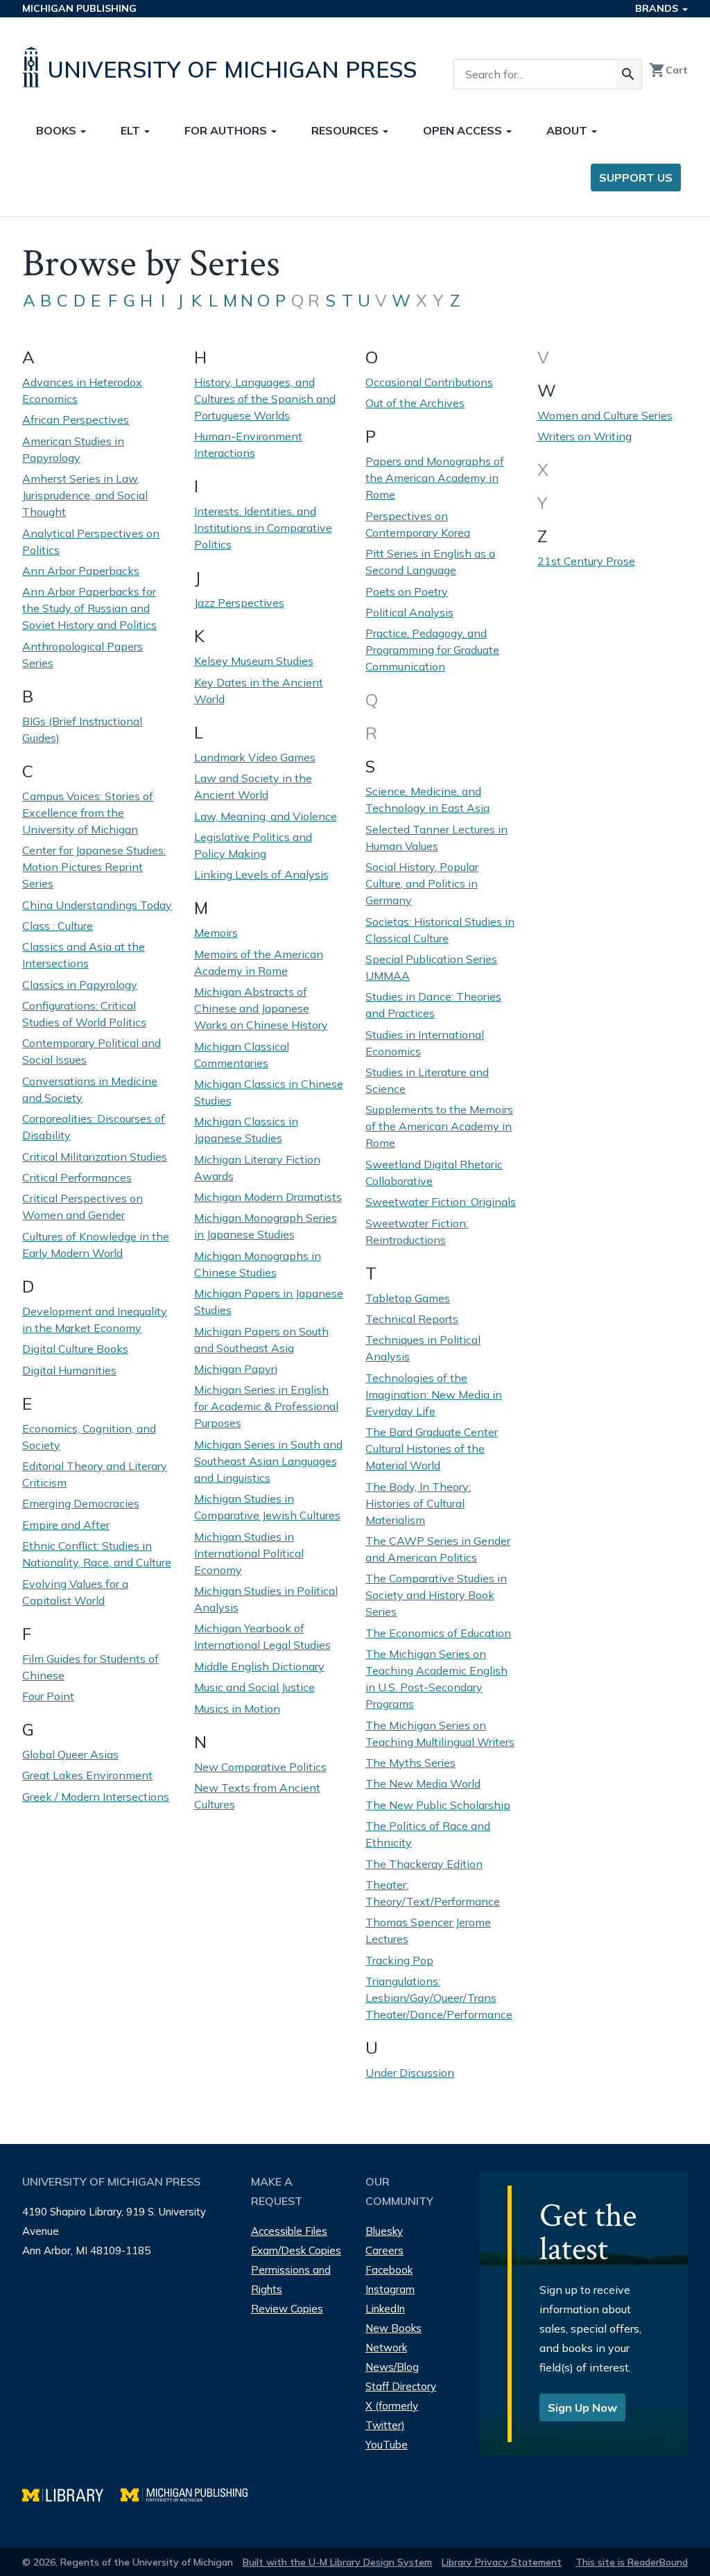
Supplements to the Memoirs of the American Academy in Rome (439, 1126)
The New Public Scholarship (438, 1805)
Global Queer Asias (70, 1754)
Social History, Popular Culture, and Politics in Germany (422, 883)
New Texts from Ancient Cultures (257, 1796)
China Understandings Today (97, 905)
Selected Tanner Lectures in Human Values (436, 838)
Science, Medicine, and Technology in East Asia (427, 799)
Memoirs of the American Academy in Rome (259, 962)
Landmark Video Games (255, 757)
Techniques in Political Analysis (423, 1348)
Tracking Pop (399, 1960)
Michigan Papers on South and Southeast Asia (261, 1340)
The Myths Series (410, 1763)
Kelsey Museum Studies (254, 661)
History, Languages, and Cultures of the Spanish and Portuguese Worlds (265, 399)
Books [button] (58, 130)
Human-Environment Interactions (248, 444)
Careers (384, 2250)
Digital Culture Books (75, 1349)
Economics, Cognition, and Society (89, 1437)
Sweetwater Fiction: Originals (441, 1202)
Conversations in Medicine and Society (90, 1089)
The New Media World (423, 1783)
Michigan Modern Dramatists (268, 1197)
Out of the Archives (415, 403)
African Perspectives (76, 420)
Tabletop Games (408, 1298)
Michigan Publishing (79, 8)
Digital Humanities (69, 1370)
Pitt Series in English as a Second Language (430, 562)
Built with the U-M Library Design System (337, 2562)
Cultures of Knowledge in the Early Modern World (96, 1245)
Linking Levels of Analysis (261, 874)
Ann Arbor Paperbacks (81, 571)
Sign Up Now (582, 2408)
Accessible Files (289, 2231)
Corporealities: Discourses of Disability (94, 1127)
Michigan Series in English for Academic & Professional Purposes (266, 1406)
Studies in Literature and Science (427, 1080)
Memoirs (216, 933)
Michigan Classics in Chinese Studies (269, 1092)
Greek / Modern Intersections (96, 1797)
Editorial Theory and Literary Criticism (95, 1474)
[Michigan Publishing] (191, 2493)
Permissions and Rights (291, 2280)
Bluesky (384, 2231)
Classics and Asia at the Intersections (84, 955)
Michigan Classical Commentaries (242, 1055)
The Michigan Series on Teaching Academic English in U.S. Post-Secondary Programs (436, 1679)
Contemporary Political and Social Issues (92, 1051)
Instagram (390, 2289)
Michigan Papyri (236, 1369)
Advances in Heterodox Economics (82, 390)
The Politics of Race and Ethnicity (428, 1834)
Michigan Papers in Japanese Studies (269, 1302)
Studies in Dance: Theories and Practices (433, 1005)
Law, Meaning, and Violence (266, 816)
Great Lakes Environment (87, 1775)
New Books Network (393, 2338)
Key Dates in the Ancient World (259, 691)
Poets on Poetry (407, 591)
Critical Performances (77, 1177)
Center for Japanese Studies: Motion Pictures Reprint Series (94, 867)
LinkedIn (385, 2309)
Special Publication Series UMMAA (431, 967)
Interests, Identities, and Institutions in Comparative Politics (263, 528)
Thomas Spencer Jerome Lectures (428, 1930)
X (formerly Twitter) (392, 2415)
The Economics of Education (438, 1633)
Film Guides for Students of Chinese (90, 1667)
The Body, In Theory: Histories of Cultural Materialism (418, 1503)
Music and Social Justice (254, 1687)
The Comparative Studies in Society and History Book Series (436, 1595)
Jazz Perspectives (239, 603)
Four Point (48, 1696)
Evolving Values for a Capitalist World (75, 1592)
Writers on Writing (585, 436)
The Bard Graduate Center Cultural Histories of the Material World (432, 1449)
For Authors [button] (227, 130)
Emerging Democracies (81, 1503)
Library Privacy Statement (502, 2562)
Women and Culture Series (605, 415)
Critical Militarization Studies (95, 1157)
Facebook (389, 2270)
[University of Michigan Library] (71, 2493)
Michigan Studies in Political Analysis (266, 1599)
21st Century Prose (586, 561)
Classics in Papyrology (80, 985)
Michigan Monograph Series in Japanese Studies (266, 1226)
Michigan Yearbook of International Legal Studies (262, 1636)
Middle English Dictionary (259, 1666)
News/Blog (392, 2367)
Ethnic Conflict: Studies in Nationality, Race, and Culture (97, 1554)
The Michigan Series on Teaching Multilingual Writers (440, 1734)
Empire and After (66, 1525)
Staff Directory (401, 2386)
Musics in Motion (237, 1709)
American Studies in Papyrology (73, 449)
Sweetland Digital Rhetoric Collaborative (434, 1173)
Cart (668, 70)
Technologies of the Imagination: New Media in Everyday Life (434, 1394)
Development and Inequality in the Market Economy (95, 1320)
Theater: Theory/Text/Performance (433, 1893)
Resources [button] (346, 130)
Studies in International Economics (425, 1043)
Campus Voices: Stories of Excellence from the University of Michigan (88, 813)
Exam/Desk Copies (296, 2250)
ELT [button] (132, 130)
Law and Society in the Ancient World (253, 786)
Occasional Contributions (429, 382)
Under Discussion (410, 2073)
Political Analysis (409, 612)
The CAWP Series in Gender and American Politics (438, 1549)
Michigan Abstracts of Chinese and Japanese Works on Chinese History (261, 1008)
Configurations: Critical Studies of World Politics (84, 1014)
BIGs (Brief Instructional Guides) (82, 729)
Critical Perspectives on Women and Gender (83, 1207)
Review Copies (287, 2309)
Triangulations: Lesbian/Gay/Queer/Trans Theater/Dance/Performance (439, 1998)
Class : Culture (58, 926)
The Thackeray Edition (424, 1864)
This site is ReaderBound (632, 2562)
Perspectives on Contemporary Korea (418, 524)
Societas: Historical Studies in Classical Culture (440, 930)
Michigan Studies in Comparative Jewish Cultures (267, 1507)
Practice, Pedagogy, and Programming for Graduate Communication (432, 650)
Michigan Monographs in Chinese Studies (258, 1264)
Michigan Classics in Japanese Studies (246, 1130)
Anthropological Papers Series (83, 655)
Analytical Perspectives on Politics (91, 542)
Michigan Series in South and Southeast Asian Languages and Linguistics (268, 1461)
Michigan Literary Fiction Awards (257, 1168)
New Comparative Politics (260, 1767)
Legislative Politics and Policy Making (253, 845)
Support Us (636, 178)
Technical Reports (412, 1319)
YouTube (387, 2445)
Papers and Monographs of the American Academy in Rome (435, 478)
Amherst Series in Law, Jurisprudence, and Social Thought (85, 495)
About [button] (568, 130)
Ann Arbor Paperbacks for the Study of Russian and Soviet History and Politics (89, 608)
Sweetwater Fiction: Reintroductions (417, 1231)
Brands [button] (658, 8)
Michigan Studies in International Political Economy (249, 1553)
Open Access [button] (464, 130)
